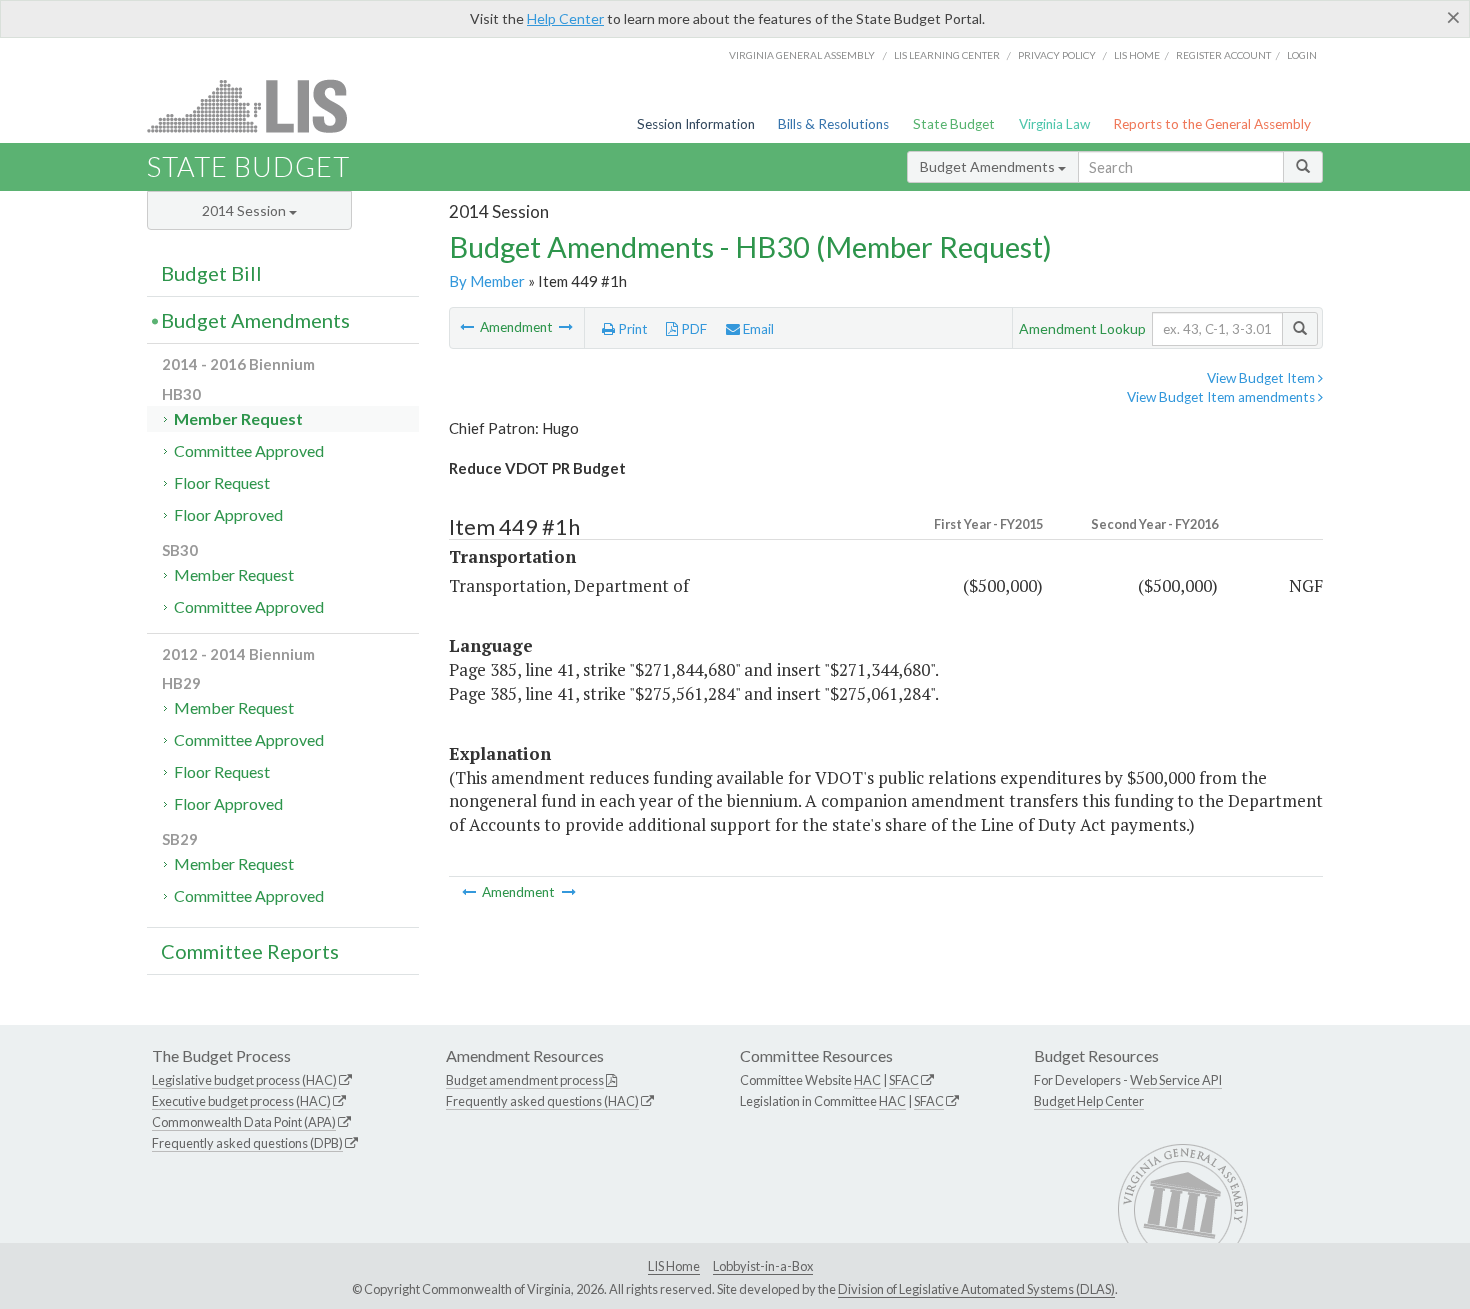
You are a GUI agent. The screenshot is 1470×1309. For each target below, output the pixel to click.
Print (631, 329)
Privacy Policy (1057, 55)
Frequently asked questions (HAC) (542, 1101)
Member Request (238, 418)
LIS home (1137, 55)
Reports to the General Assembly (1212, 124)
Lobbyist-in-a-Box (763, 1266)
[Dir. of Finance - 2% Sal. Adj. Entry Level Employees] (566, 327)
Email (757, 329)
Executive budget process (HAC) (241, 1101)
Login (1302, 55)
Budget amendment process (525, 1080)
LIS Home (674, 1266)
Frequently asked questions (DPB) (247, 1143)
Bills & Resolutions (833, 124)
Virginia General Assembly (802, 55)
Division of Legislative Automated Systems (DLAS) (976, 1289)
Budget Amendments (989, 166)
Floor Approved (228, 514)
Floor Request (222, 482)
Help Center (565, 18)
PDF (692, 329)
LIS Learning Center (947, 55)
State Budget (954, 124)
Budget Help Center (1089, 1101)
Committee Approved (249, 450)
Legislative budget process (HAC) (244, 1080)
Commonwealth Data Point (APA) (244, 1122)
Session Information (696, 124)
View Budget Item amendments (1222, 397)
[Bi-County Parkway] (468, 327)
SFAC (904, 1080)
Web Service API (1176, 1080)
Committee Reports (250, 951)
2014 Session (245, 210)
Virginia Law (1054, 124)
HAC (867, 1080)
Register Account (1223, 55)
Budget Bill (211, 273)
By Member (487, 281)
